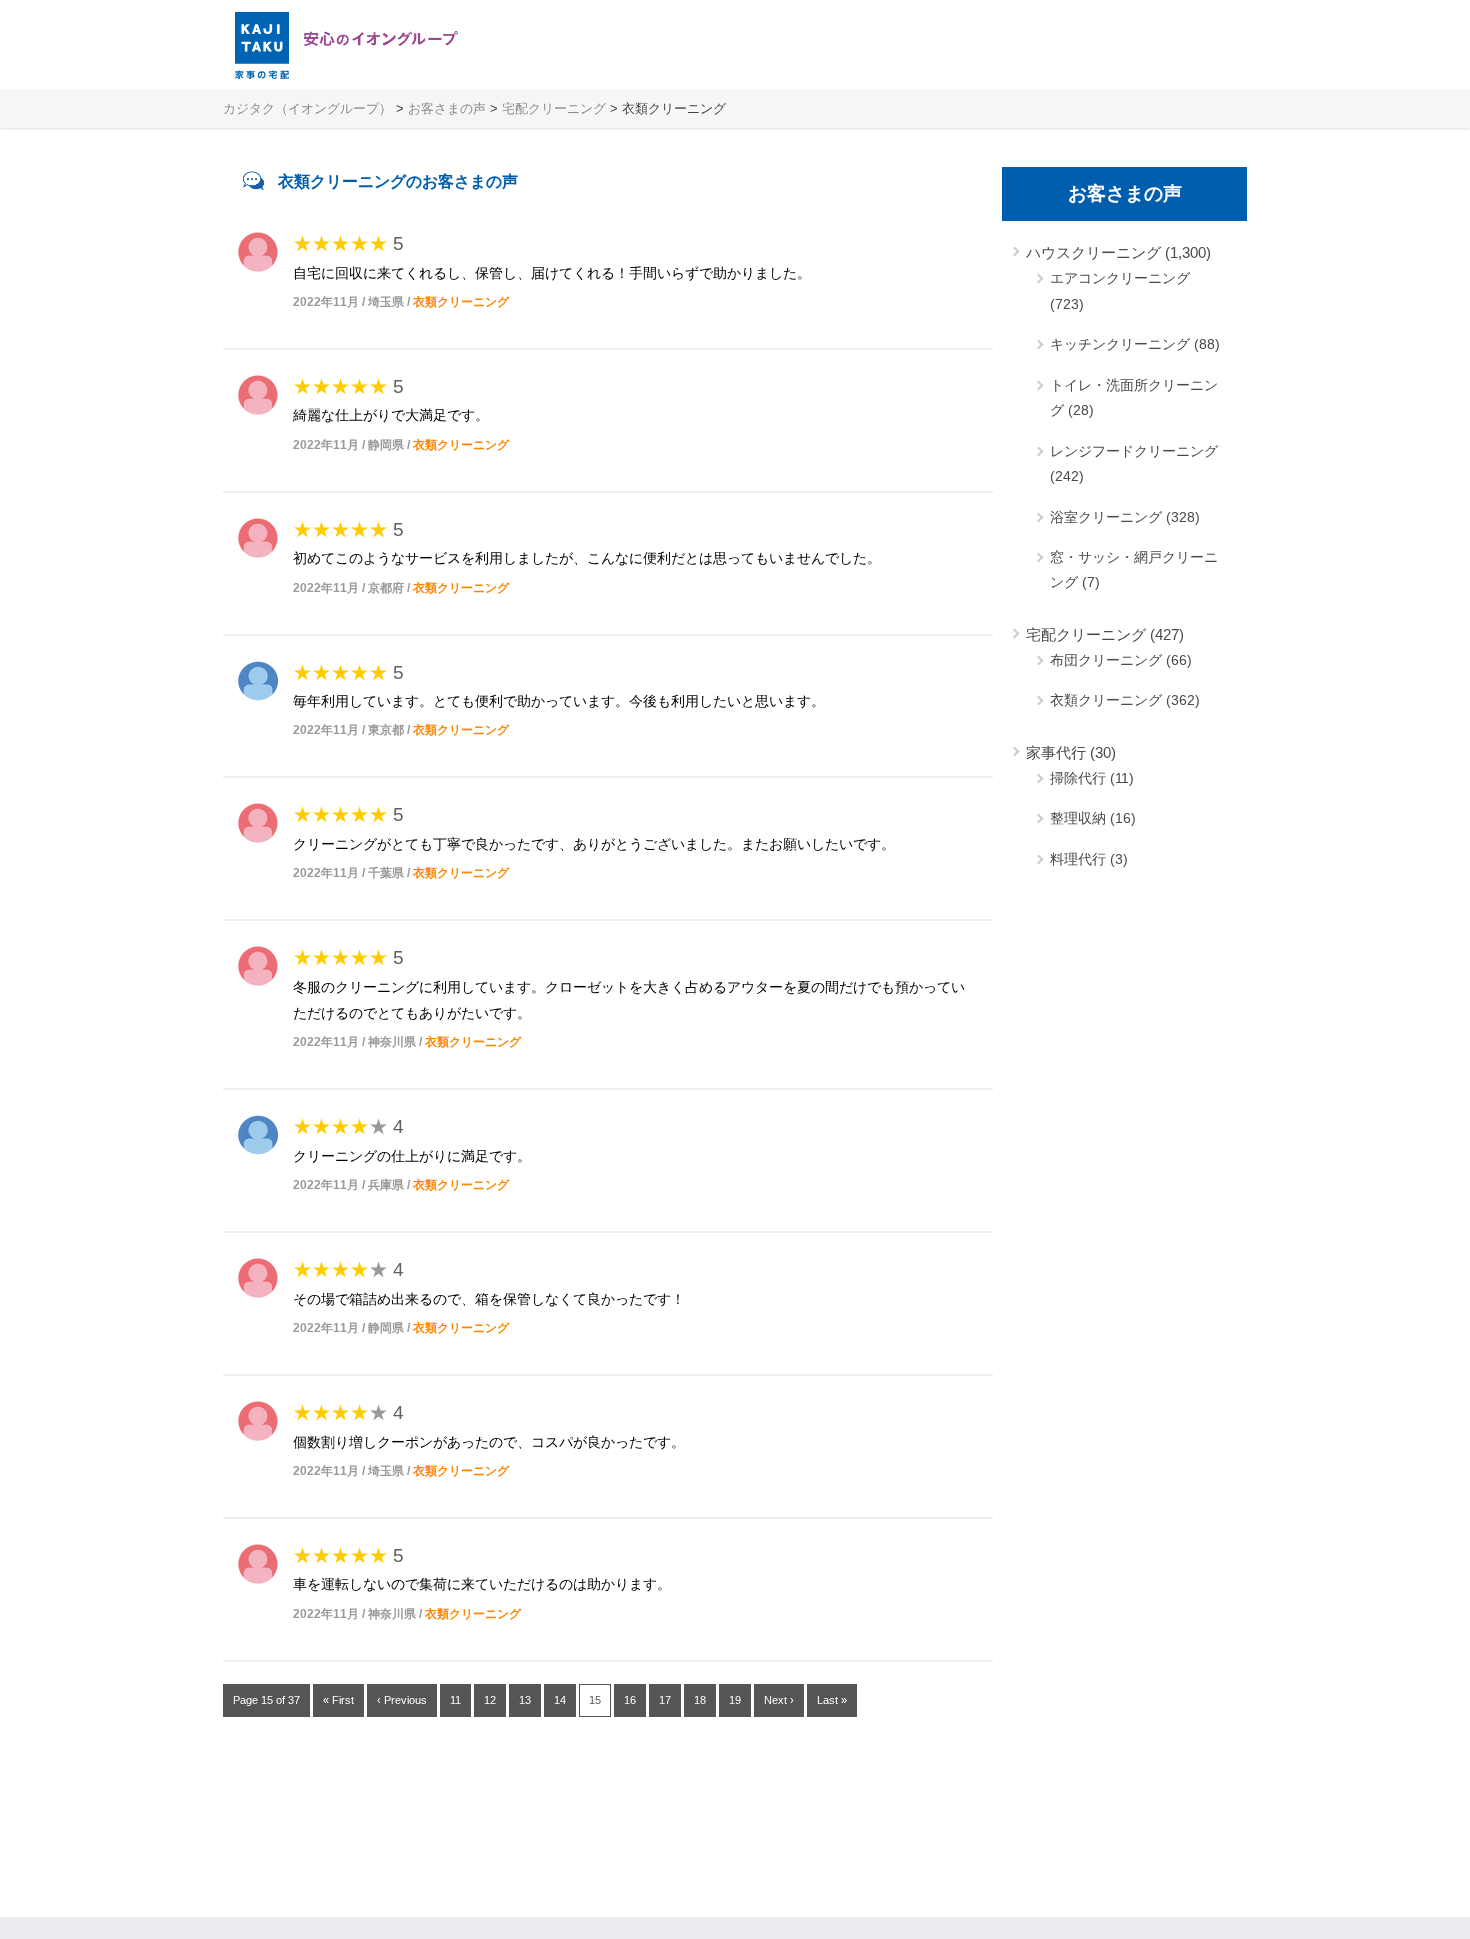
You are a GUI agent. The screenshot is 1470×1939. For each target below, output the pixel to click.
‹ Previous (402, 1700)
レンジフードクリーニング (1134, 451)
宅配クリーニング (1086, 634)
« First (338, 1700)
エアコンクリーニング (1120, 278)
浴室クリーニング (1106, 517)
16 (630, 1700)
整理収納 (1078, 818)
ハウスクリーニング (1093, 252)
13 (525, 1700)
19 (735, 1700)
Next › (779, 1700)
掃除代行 (1078, 778)
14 (560, 1700)
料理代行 (1078, 859)
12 (490, 1700)
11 (455, 1700)
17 (665, 1700)
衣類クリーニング (461, 302)
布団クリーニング (1106, 660)
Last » (832, 1700)
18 (700, 1700)
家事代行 (1056, 752)
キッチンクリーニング (1120, 344)
